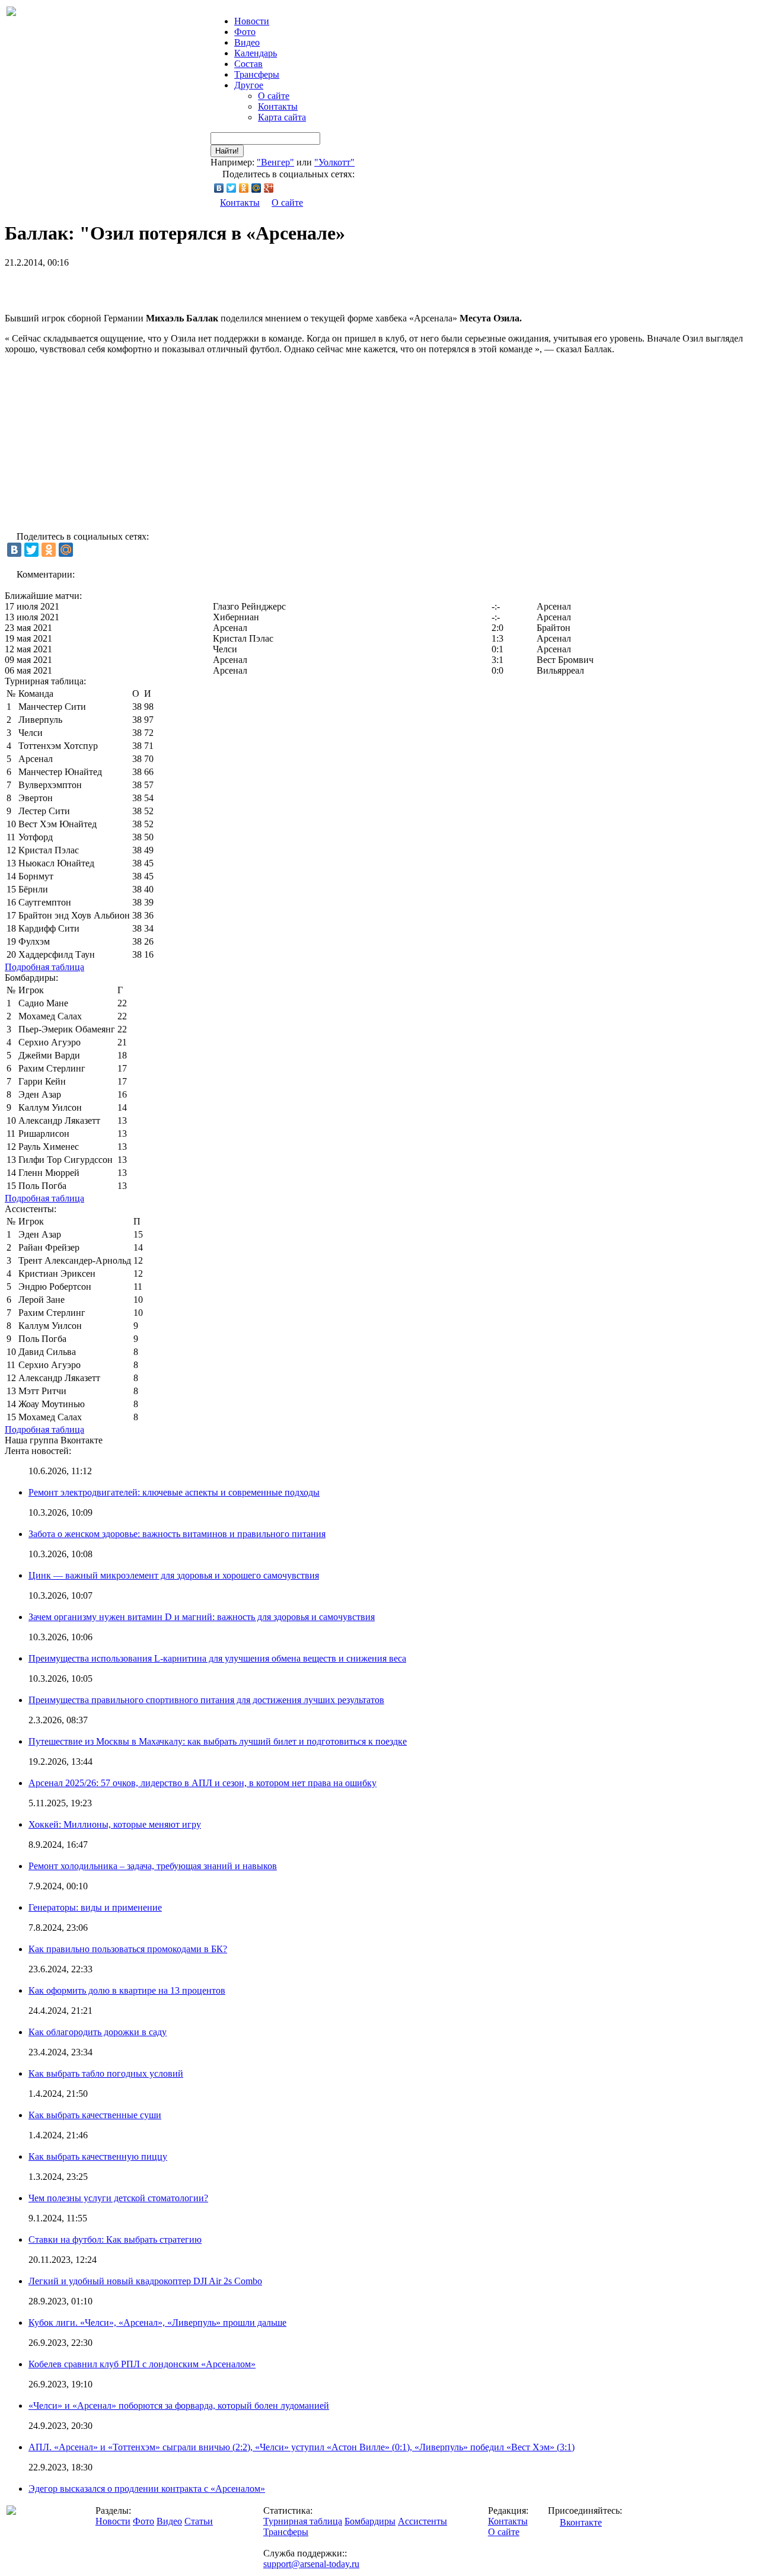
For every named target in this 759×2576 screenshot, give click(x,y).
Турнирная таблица (303, 2521)
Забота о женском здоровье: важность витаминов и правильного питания (177, 1534)
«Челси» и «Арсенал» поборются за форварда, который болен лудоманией (179, 2406)
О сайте (274, 96)
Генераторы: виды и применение (95, 1907)
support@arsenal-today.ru (311, 2564)
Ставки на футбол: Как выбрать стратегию (115, 2239)
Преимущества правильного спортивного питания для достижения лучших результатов (206, 1700)
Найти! (227, 151)
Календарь (256, 53)
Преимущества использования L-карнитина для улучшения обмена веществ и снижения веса (217, 1658)
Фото (245, 32)
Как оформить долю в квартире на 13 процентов (127, 1990)
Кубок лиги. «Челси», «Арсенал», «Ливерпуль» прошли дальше (157, 2322)
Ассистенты (422, 2521)
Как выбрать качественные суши (95, 2115)
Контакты (278, 106)
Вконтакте (581, 2522)
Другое (249, 85)
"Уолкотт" (334, 162)
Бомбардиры (370, 2521)
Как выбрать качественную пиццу (98, 2156)
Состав (248, 64)
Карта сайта (282, 117)
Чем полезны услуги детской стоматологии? (118, 2198)
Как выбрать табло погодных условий (106, 2073)
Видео (247, 42)
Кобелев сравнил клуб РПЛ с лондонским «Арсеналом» (142, 2364)
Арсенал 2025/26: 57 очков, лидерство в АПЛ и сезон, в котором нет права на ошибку (202, 1783)
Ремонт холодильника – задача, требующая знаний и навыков (153, 1866)
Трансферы (257, 74)
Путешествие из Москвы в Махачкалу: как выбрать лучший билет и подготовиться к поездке (218, 1741)
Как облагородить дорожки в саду (98, 2032)
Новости (113, 2521)
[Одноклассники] (244, 188)
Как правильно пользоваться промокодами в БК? (128, 1949)
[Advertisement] (143, 286)
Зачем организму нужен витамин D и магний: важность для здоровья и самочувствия (202, 1617)
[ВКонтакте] (219, 188)
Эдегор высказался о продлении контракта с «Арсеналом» (147, 2489)
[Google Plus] (269, 188)
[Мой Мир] (256, 188)
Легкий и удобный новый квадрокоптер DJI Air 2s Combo (145, 2281)
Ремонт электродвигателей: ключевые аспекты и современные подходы (174, 1492)
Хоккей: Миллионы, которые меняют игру (115, 1824)
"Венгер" (275, 162)
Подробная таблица (44, 967)
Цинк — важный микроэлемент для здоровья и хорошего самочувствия (174, 1575)
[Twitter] (232, 188)
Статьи (199, 2521)
